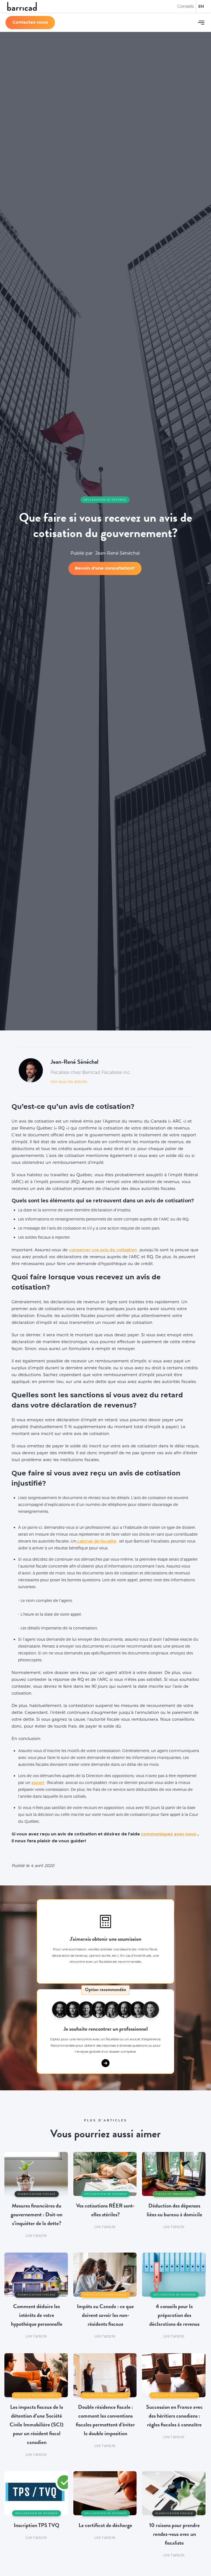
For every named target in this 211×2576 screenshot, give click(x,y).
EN (201, 6)
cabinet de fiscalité (96, 1541)
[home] (22, 6)
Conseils (185, 6)
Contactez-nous (30, 22)
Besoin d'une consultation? (105, 568)
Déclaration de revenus (105, 500)
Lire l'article (36, 2236)
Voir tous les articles (69, 1082)
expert (38, 1783)
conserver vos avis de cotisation (103, 1250)
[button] (201, 23)
